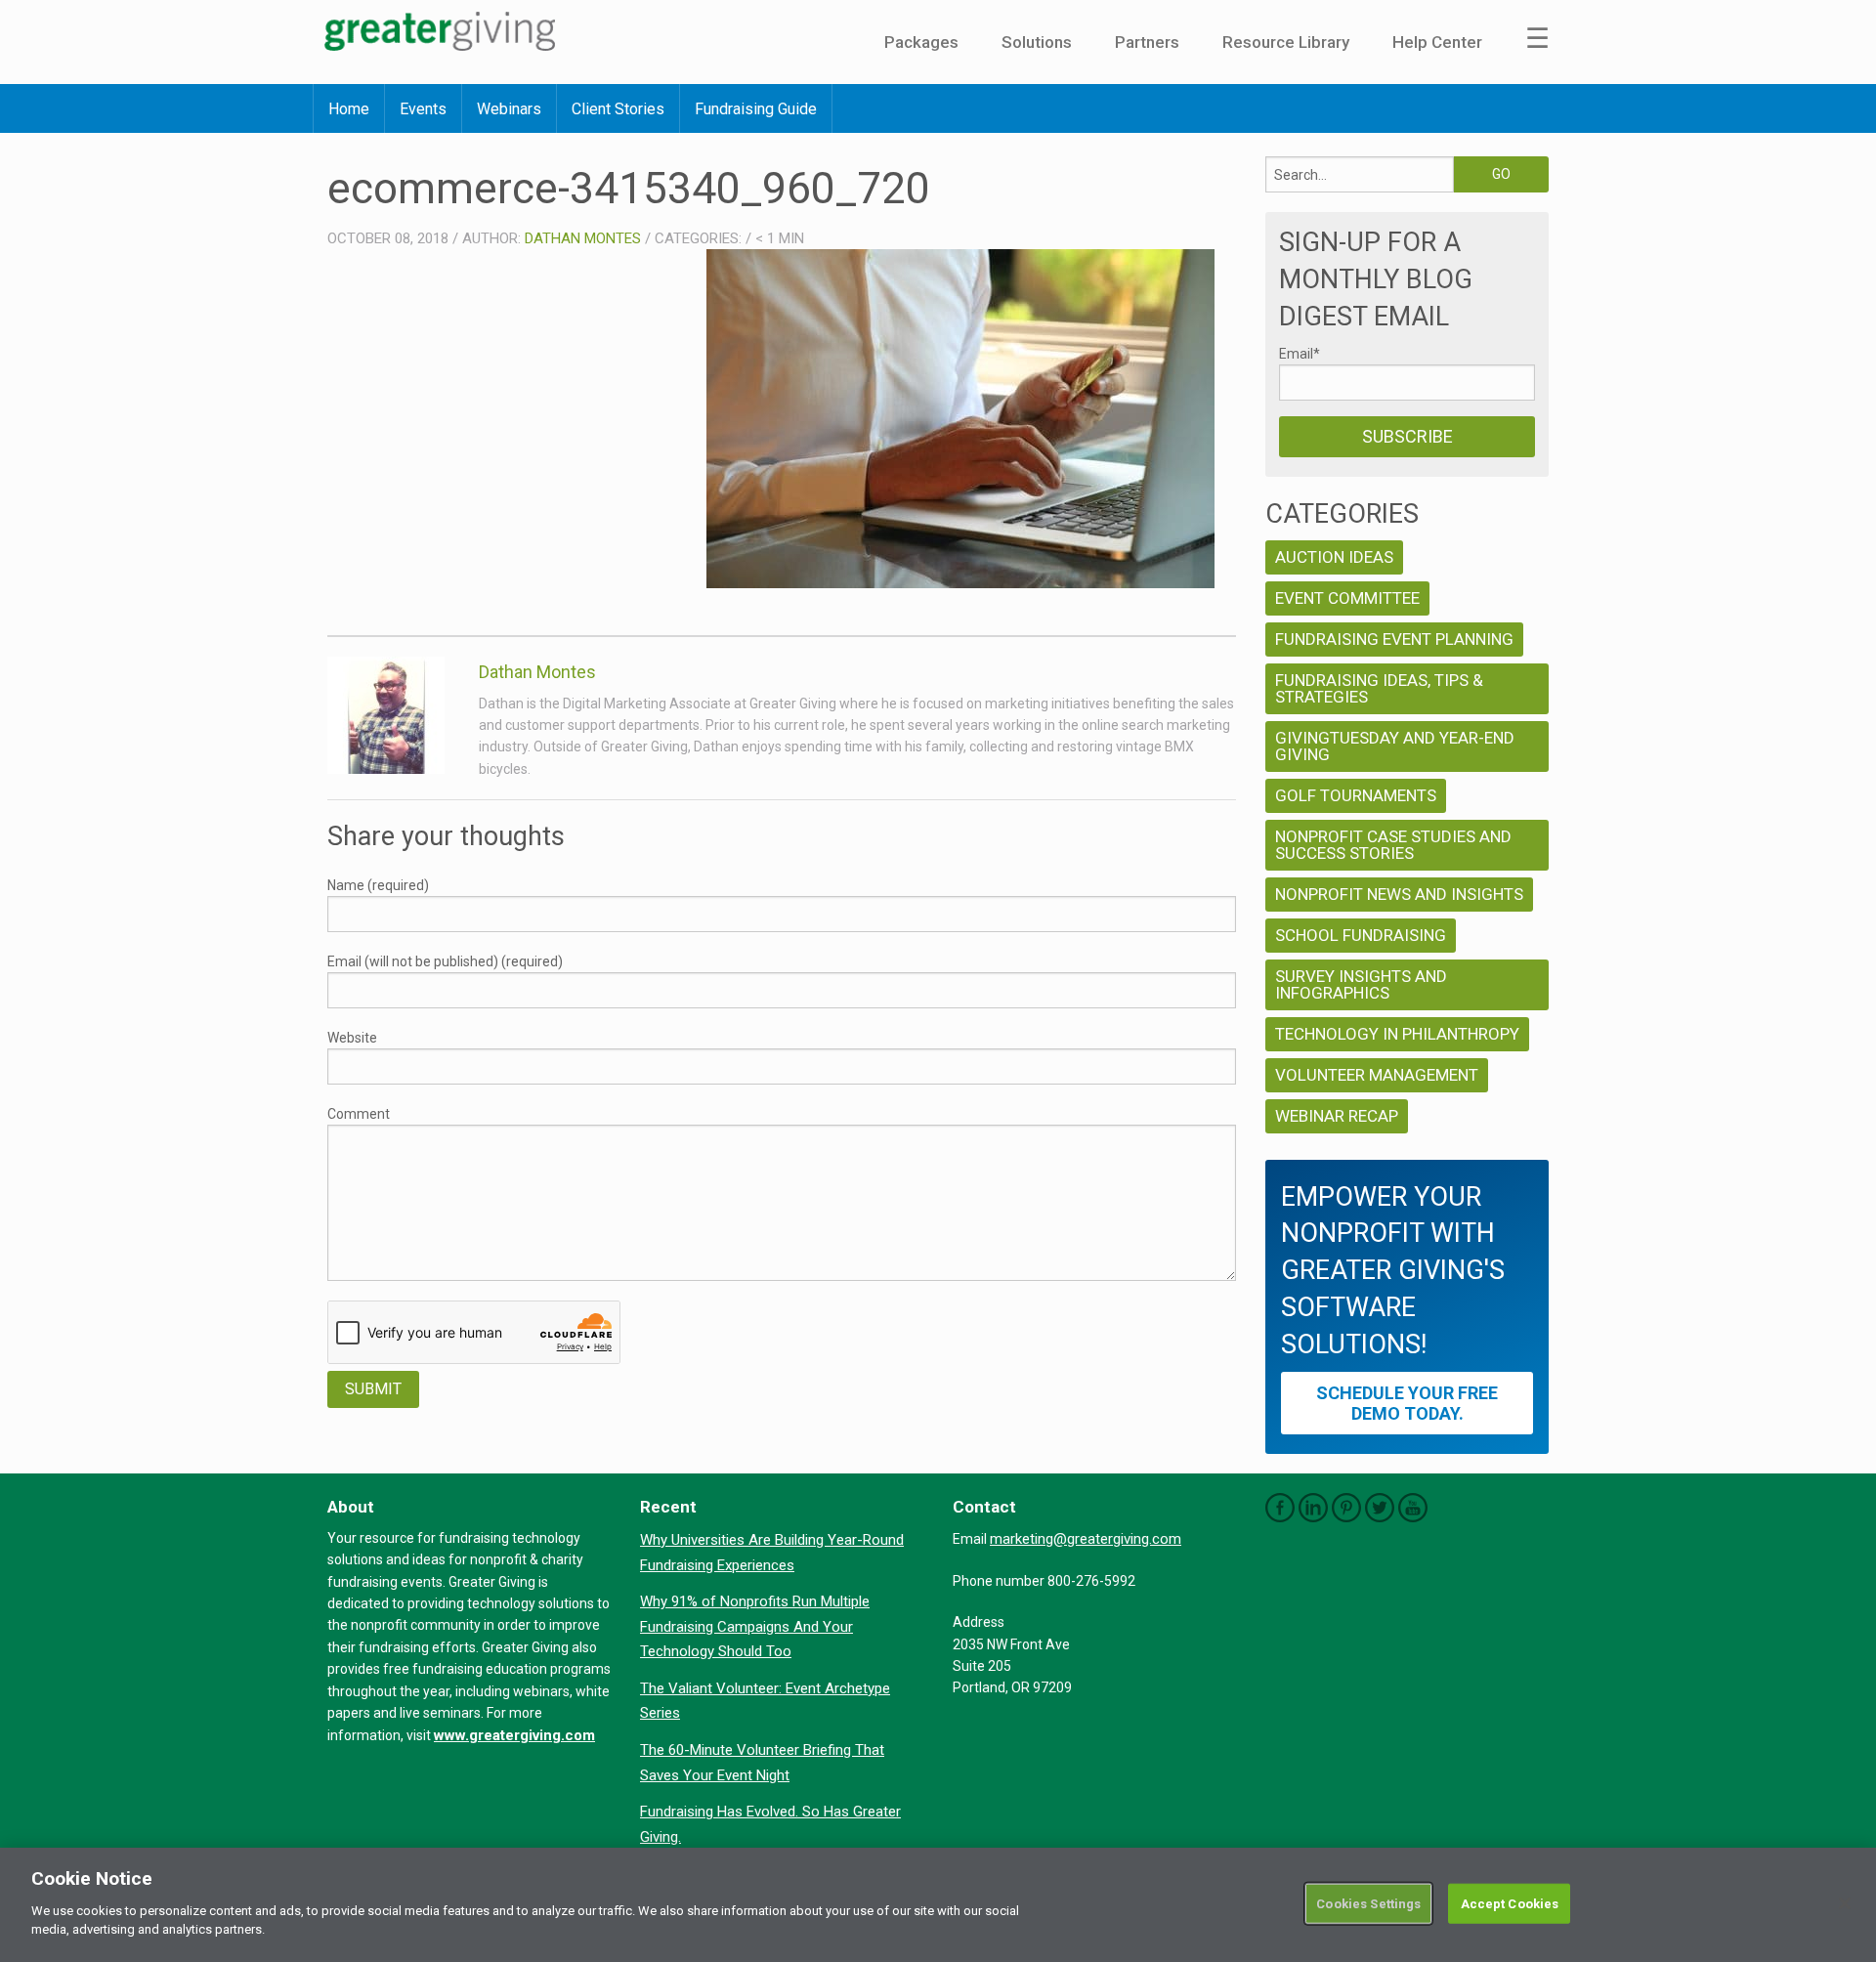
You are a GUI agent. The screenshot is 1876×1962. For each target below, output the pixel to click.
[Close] (1845, 1903)
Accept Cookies (1510, 1903)
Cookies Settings (1368, 1903)
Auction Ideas (1334, 557)
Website (352, 1038)
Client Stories (618, 109)
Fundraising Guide (756, 109)
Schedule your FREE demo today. (1407, 1403)
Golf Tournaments (1356, 795)
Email (1300, 354)
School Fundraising (1361, 935)
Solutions (1037, 42)
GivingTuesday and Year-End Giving (1395, 746)
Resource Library (1286, 42)
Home (349, 109)
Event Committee (1347, 598)
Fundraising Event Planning (1394, 639)
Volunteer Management (1377, 1075)
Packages (921, 42)
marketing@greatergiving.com (1086, 1539)
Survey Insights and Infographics (1361, 984)
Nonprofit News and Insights (1399, 894)
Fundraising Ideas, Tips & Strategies (1379, 688)
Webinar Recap (1337, 1116)
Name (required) (378, 885)
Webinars (509, 109)
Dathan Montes (583, 238)
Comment (359, 1114)
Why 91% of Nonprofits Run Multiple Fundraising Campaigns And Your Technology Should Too (755, 1626)
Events (423, 109)
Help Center (1437, 42)
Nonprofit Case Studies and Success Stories (1393, 845)
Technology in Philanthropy (1397, 1034)
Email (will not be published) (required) (445, 961)
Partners (1147, 42)
